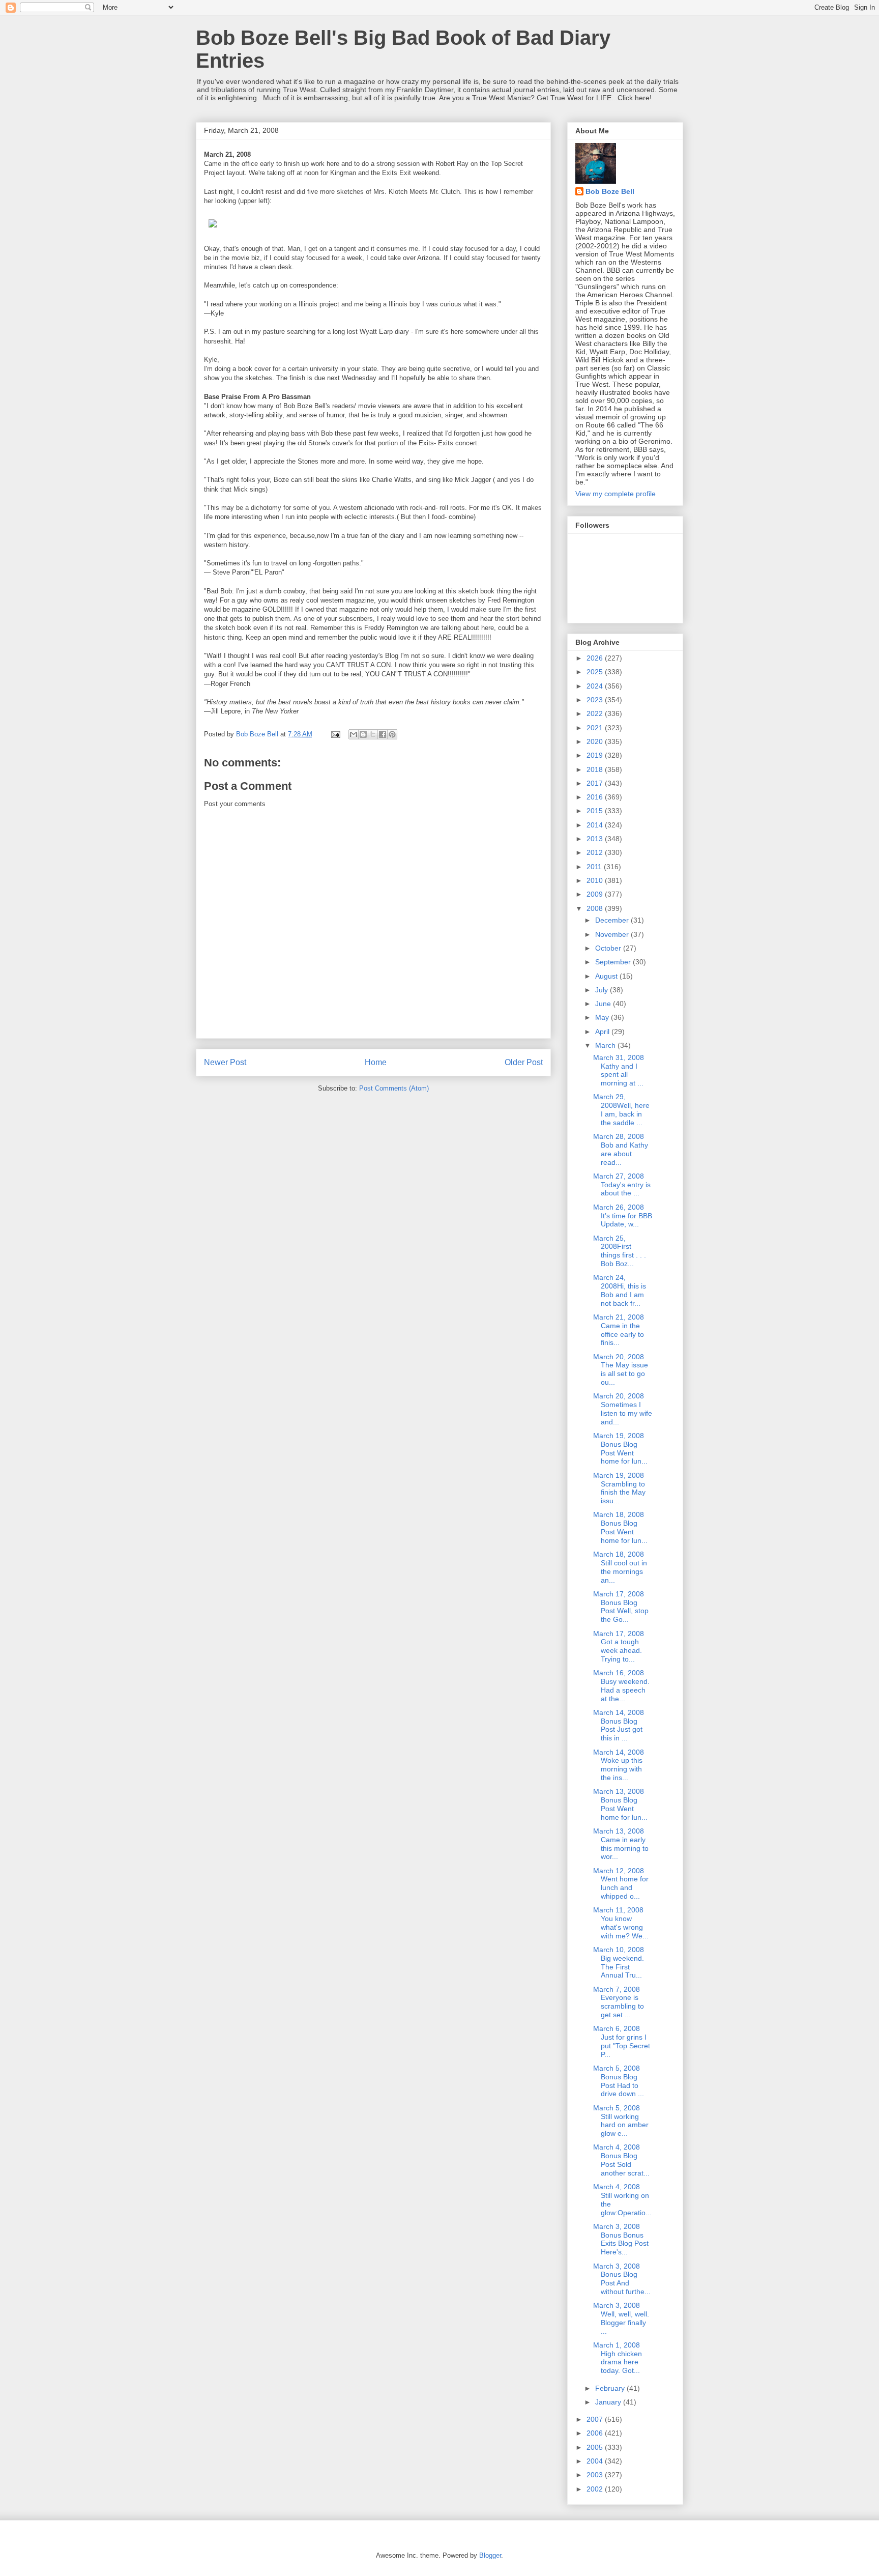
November (613, 934)
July (603, 990)
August (607, 976)
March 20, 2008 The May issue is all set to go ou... (621, 1369)
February (611, 2388)
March (606, 1045)
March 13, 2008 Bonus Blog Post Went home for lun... (620, 1804)
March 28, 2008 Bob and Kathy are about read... (621, 1149)
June (604, 1004)
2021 (596, 728)
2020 (596, 741)
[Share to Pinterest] (392, 734)
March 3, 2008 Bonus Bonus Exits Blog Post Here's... (621, 2239)
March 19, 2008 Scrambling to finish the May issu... (619, 1488)
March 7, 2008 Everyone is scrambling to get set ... (619, 2002)
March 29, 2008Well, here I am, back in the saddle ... (621, 1109)
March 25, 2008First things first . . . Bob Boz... (620, 1251)
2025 (596, 672)
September (614, 962)
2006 (596, 2433)
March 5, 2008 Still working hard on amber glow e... (621, 2121)
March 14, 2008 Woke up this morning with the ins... (619, 1765)
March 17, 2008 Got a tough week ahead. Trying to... (619, 1646)
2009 (596, 894)
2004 (596, 2461)
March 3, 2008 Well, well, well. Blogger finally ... (621, 2318)
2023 (596, 700)
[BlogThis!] (363, 734)
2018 (596, 769)
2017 (596, 783)
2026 (596, 658)
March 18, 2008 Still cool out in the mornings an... (620, 1567)
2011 (595, 867)
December (613, 920)
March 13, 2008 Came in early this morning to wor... (621, 1844)
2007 (596, 2419)
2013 (596, 839)
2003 (596, 2475)
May (603, 1017)
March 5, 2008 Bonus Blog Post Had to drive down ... (619, 2081)
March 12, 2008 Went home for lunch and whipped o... (621, 1883)
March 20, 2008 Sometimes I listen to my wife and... (623, 1409)
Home (376, 1062)
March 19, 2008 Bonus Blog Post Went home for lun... (620, 1448)
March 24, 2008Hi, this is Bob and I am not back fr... (620, 1290)
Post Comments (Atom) (394, 1088)
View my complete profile (616, 494)
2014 (596, 825)
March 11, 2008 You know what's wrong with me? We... (621, 1923)
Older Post (524, 1062)
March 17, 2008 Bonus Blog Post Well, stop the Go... (621, 1607)
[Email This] (354, 734)
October (609, 948)
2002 (596, 2489)
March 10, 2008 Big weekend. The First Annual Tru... (619, 1962)
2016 (596, 797)
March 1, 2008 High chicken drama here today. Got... (618, 2358)
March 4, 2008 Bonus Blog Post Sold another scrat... (621, 2160)
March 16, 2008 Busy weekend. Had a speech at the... (621, 1685)
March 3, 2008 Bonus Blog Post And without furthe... (622, 2279)
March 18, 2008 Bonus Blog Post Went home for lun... (620, 1527)
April (603, 1032)
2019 (596, 755)
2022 (596, 713)
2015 (596, 811)
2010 (596, 880)
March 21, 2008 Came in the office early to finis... (619, 1330)
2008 (596, 908)
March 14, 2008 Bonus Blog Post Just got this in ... (619, 1725)
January (609, 2402)
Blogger (490, 2555)
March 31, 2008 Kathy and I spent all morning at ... (619, 1070)
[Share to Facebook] (383, 734)
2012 (596, 852)
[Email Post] (335, 734)
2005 (596, 2447)
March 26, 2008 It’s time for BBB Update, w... (623, 1216)
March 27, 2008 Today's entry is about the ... (622, 1185)
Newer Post (225, 1062)
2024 (596, 686)
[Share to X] (373, 734)
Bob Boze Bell (610, 191)
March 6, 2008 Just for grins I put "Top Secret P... (622, 2041)
